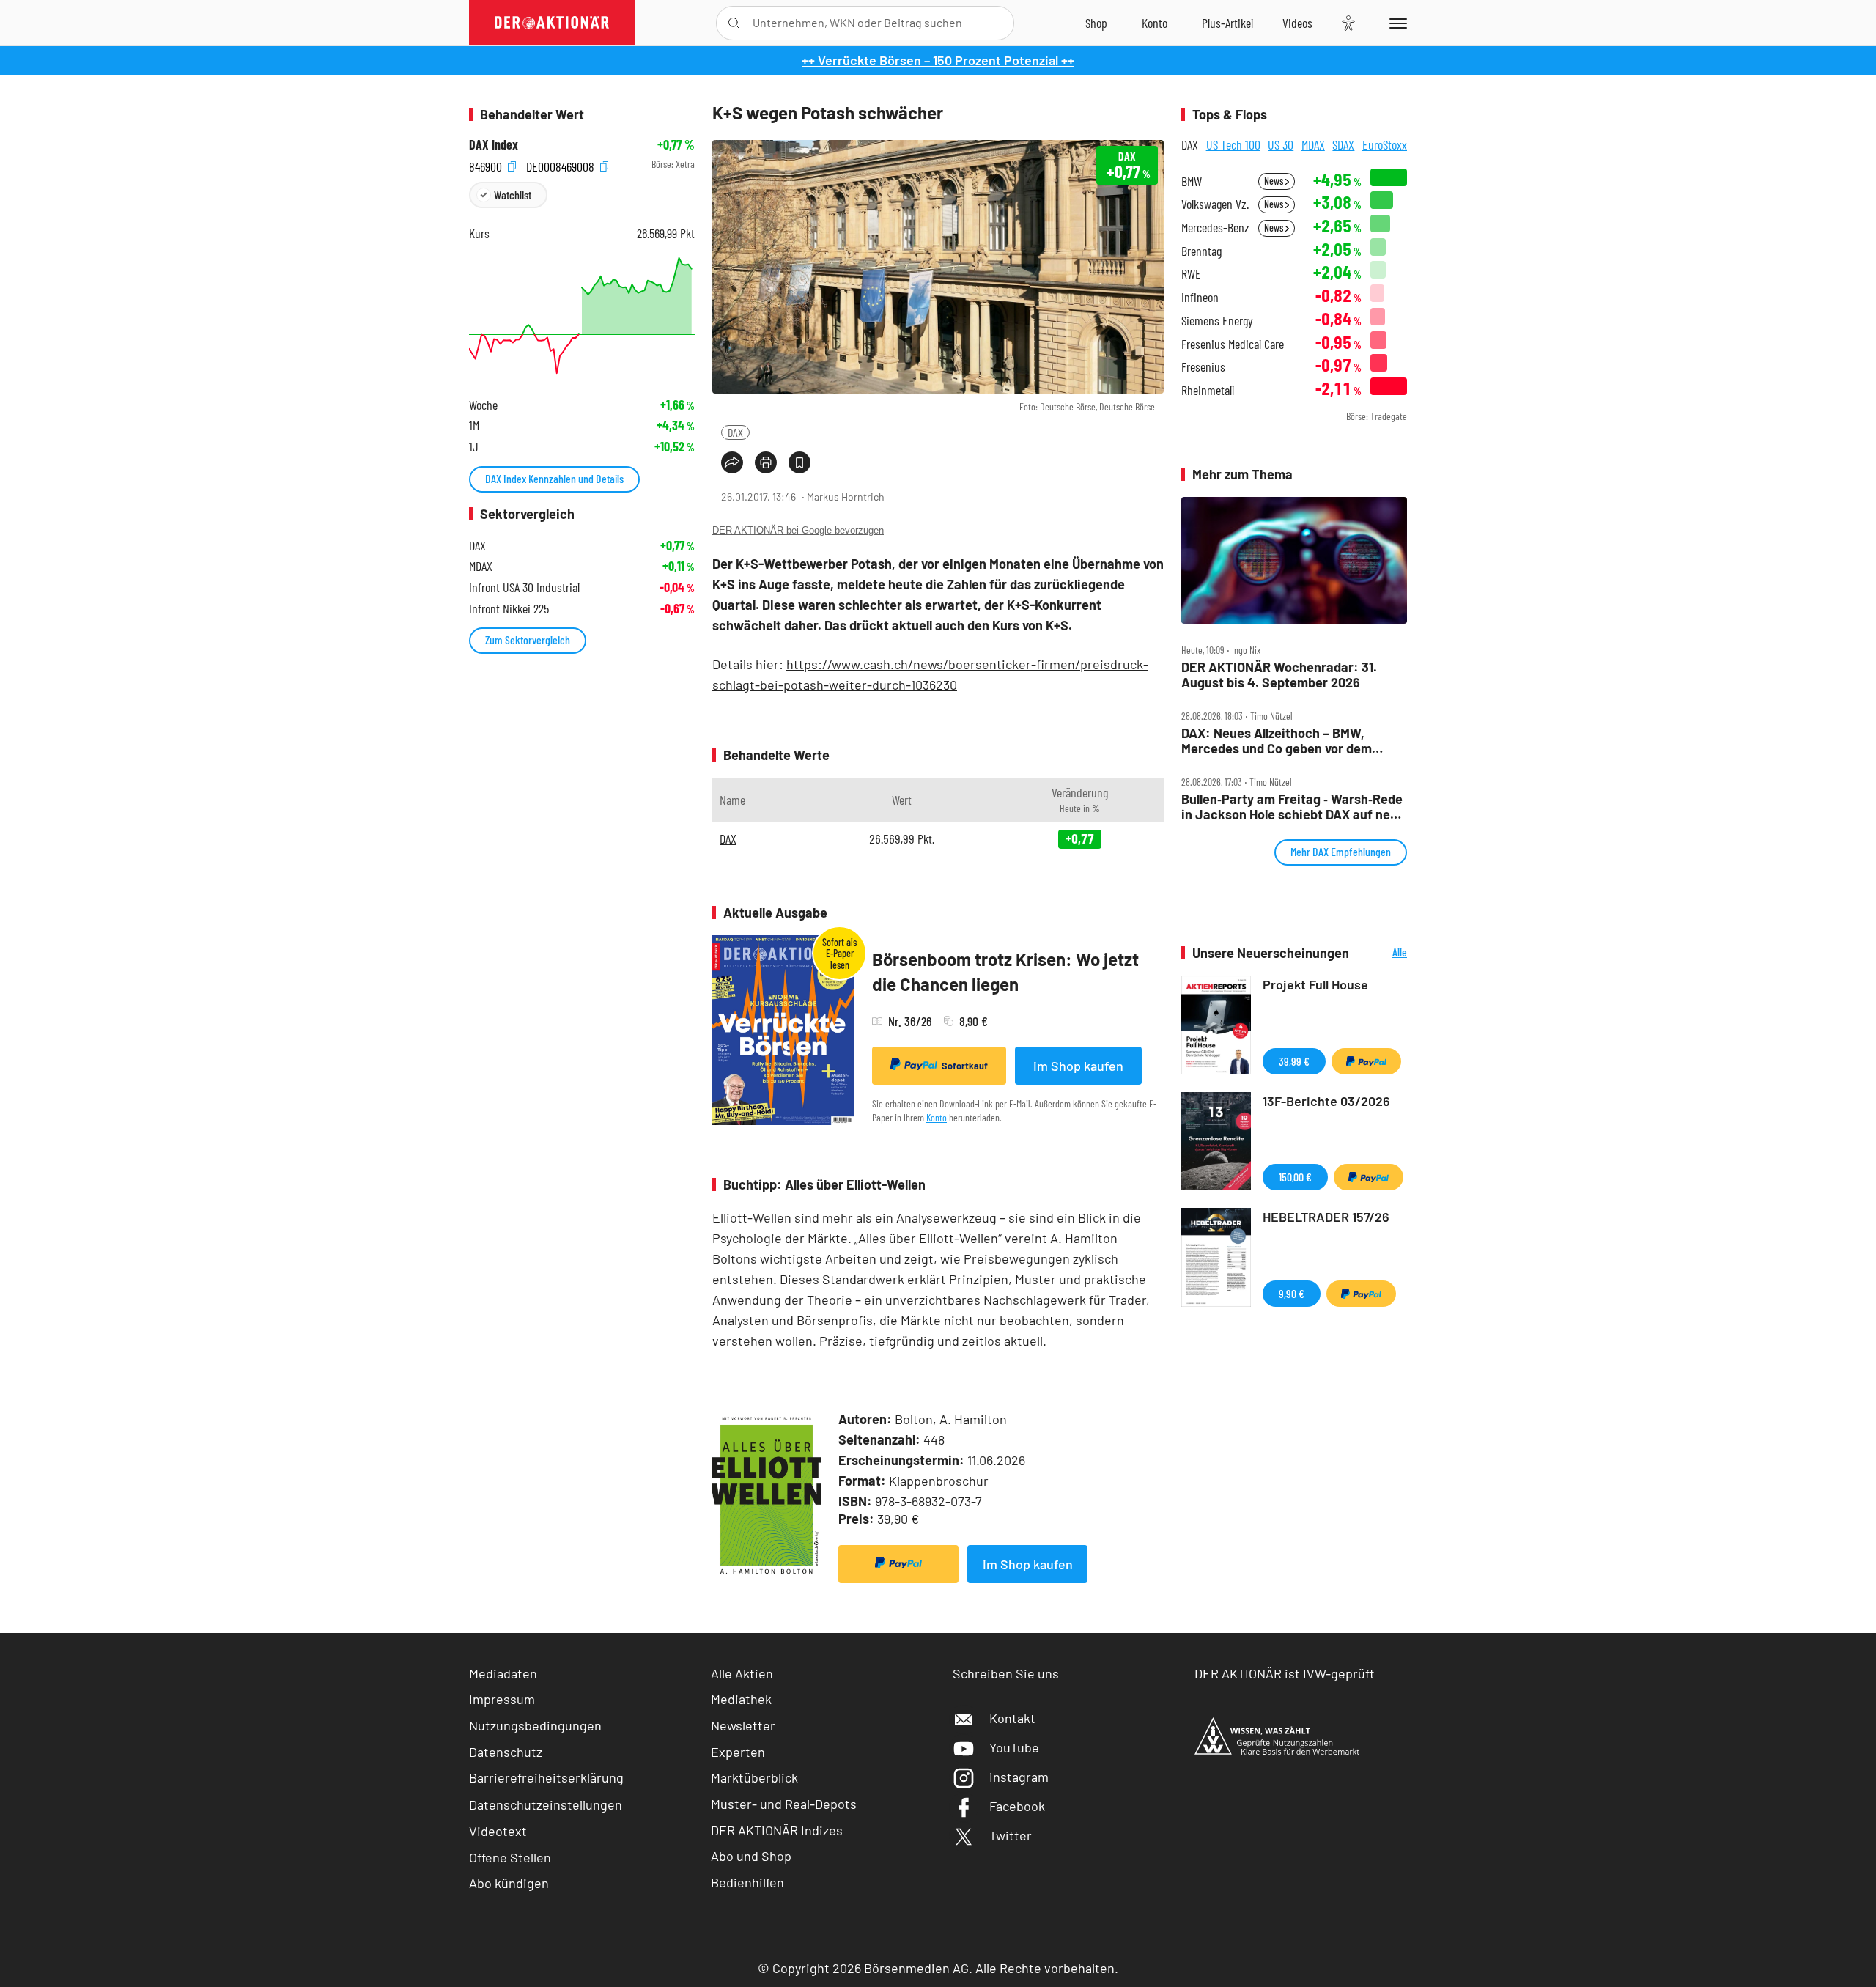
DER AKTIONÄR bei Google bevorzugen (798, 530)
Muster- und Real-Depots (784, 1804)
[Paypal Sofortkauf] (898, 1564)
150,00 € (1295, 1177)
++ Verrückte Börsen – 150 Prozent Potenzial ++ (938, 60)
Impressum (502, 1699)
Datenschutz (506, 1752)
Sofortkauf (965, 1066)
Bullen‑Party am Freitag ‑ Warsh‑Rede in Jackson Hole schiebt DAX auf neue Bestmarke (1293, 807)
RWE (1191, 274)
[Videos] (1297, 23)
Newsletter (743, 1725)
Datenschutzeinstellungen (546, 1804)
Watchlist (513, 195)
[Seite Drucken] (766, 462)
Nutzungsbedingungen (535, 1725)
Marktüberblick (754, 1777)
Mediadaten (503, 1673)
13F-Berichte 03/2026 (1326, 1101)
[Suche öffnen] (734, 23)
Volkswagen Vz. (1215, 204)
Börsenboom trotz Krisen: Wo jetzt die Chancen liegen (1005, 972)
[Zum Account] (1155, 23)
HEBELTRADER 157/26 (1326, 1217)
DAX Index (494, 145)
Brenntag (1201, 251)
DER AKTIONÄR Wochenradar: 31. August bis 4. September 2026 (1279, 675)
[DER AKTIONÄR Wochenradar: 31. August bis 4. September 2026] (1294, 561)
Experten (738, 1752)
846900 (487, 165)
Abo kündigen (509, 1883)
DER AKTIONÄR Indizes (777, 1830)
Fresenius (1203, 367)
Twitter (1011, 1835)
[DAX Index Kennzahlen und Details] (582, 316)
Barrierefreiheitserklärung (546, 1777)
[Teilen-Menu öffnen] (732, 462)
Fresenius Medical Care (1233, 344)
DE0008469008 (562, 165)
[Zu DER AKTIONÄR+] (1227, 23)
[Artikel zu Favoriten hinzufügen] (799, 462)
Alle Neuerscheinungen (1382, 953)
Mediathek (741, 1699)
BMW (1192, 181)
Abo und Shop (751, 1856)
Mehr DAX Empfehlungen (1341, 851)
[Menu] (1396, 23)
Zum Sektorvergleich (528, 639)
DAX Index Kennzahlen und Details (554, 478)
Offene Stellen (510, 1857)
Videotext (498, 1831)
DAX (735, 432)
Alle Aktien (742, 1673)
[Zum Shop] (1096, 23)
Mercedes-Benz (1215, 228)
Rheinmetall (1208, 390)
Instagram (1019, 1777)
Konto (937, 1117)
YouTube (1014, 1747)
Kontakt (1012, 1718)
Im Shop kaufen (1078, 1066)
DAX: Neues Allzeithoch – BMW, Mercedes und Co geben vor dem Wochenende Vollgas (1277, 741)
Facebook (1017, 1806)
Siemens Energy (1217, 321)
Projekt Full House (1315, 984)
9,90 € (1292, 1293)
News (1275, 181)
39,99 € (1294, 1061)
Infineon (1200, 297)
